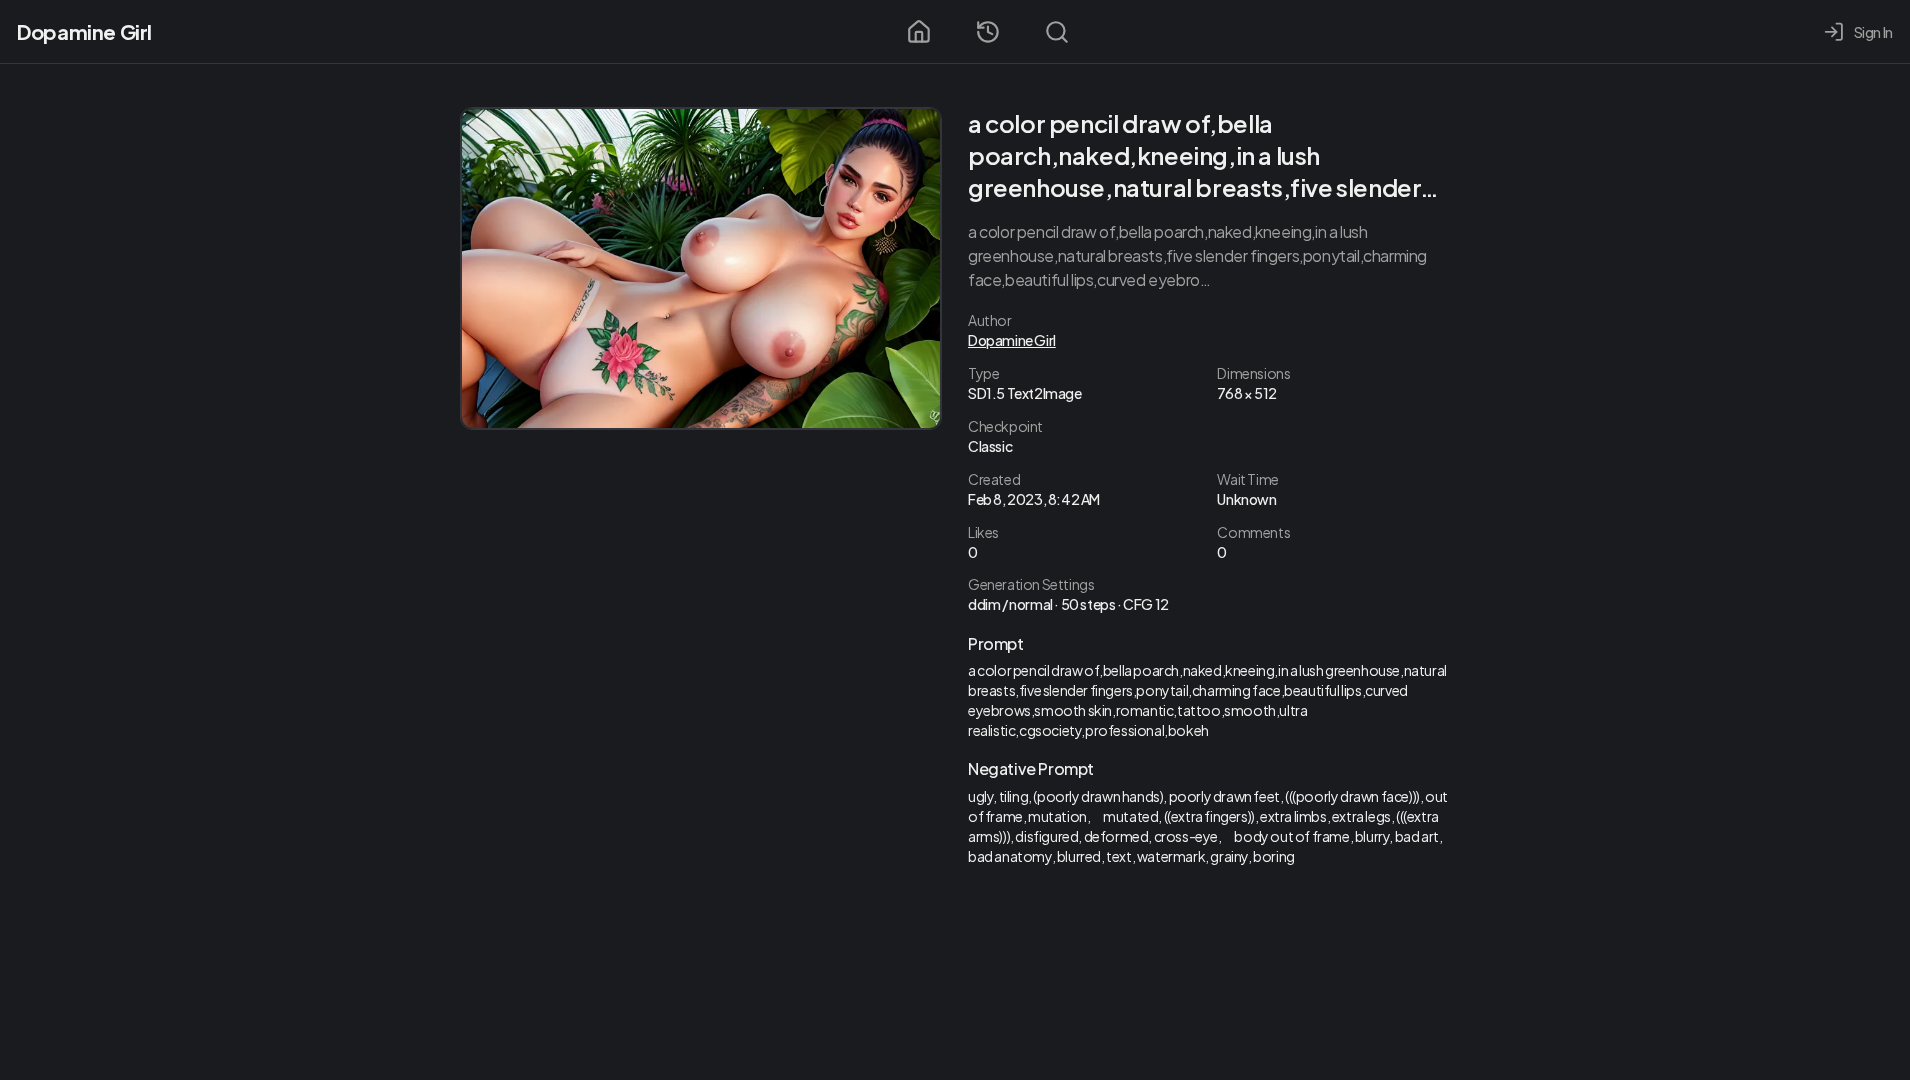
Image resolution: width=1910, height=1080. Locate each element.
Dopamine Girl (84, 31)
